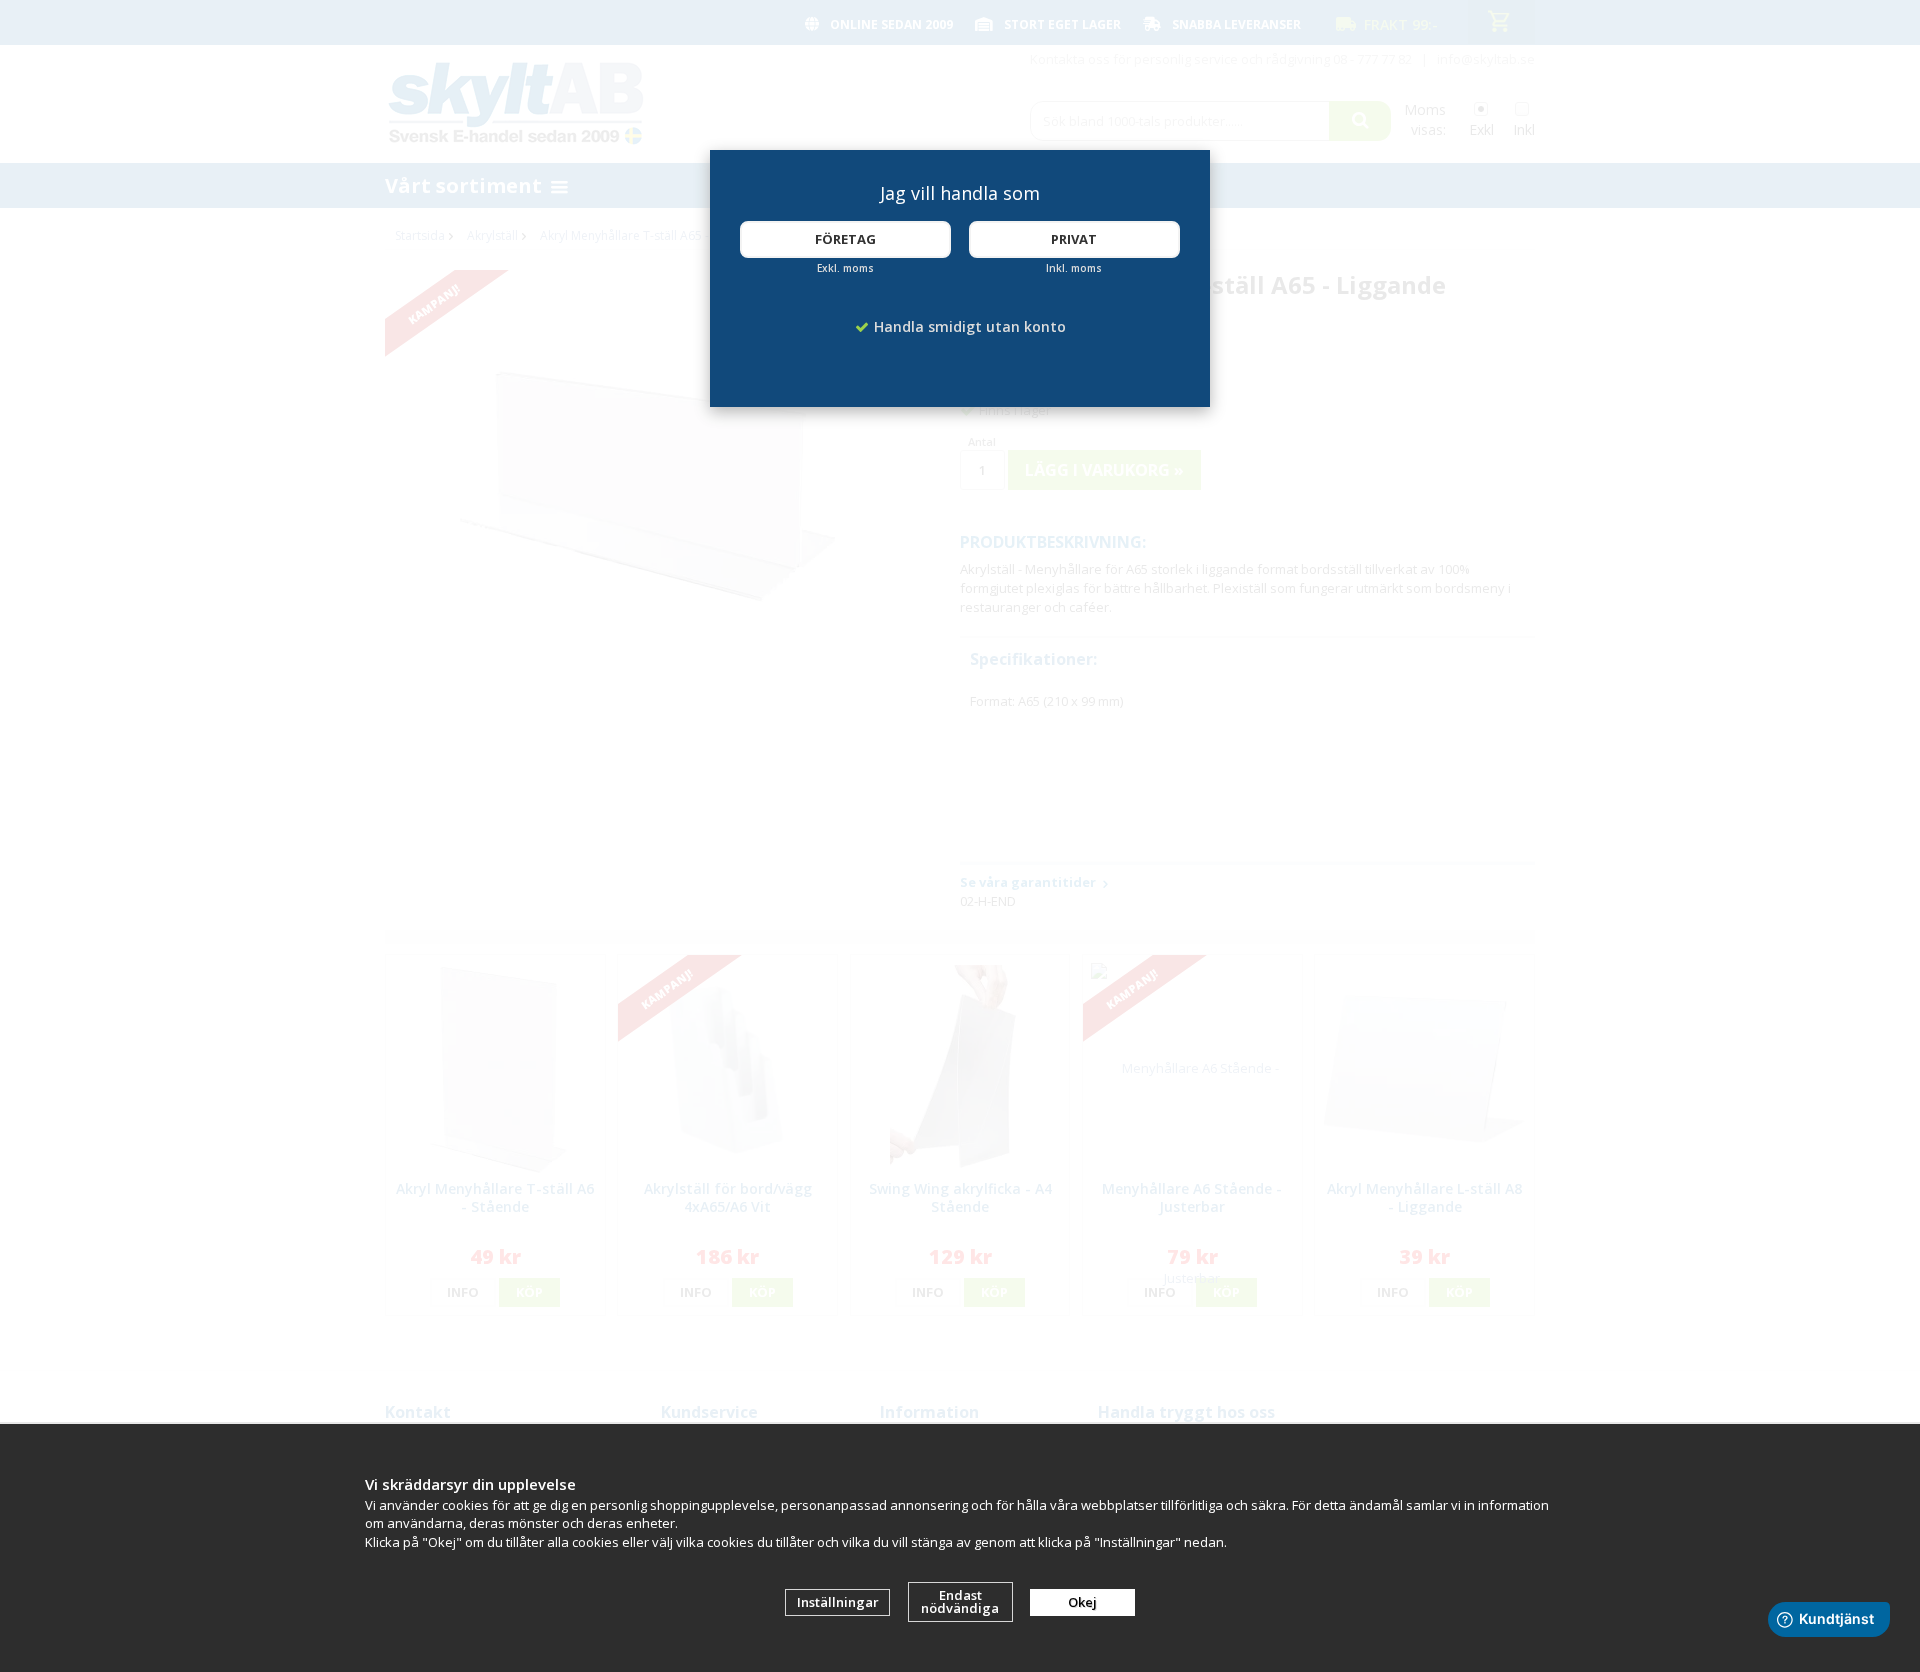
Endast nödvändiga (960, 1601)
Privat (1074, 239)
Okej (1082, 1602)
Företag (845, 239)
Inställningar (838, 1602)
